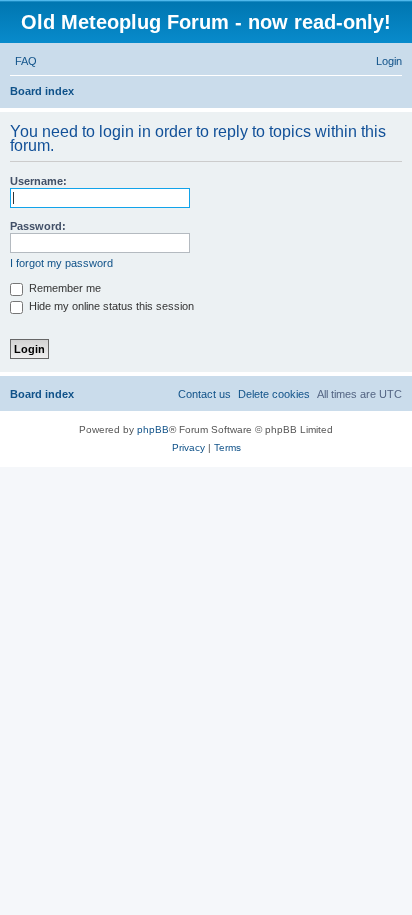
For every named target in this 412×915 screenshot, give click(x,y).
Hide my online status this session (110, 306)
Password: (38, 226)
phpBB (153, 429)
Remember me (63, 288)
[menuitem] (26, 61)
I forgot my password (61, 263)
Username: (38, 181)
